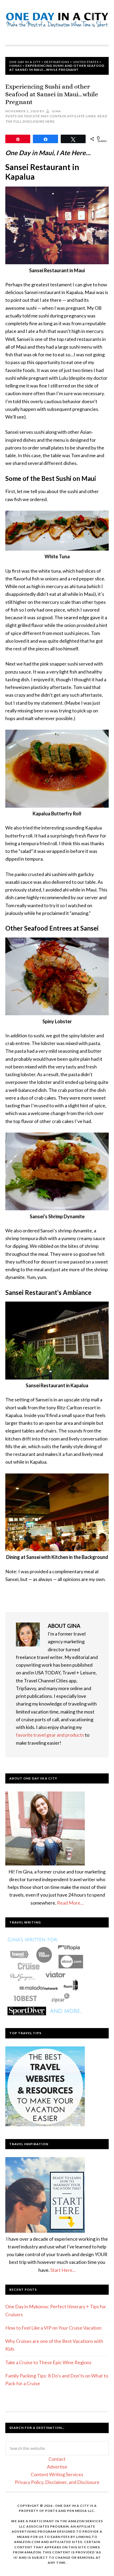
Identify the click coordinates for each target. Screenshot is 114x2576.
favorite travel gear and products (50, 1735)
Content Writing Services (57, 2474)
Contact (57, 2459)
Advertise (57, 2467)
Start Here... (63, 2270)
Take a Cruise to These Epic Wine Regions (48, 2362)
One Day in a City (57, 22)
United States (86, 62)
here (50, 121)
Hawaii (16, 66)
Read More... (70, 1903)
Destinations (57, 62)
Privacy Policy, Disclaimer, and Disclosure (57, 2482)
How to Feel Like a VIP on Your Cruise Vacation (53, 2328)
